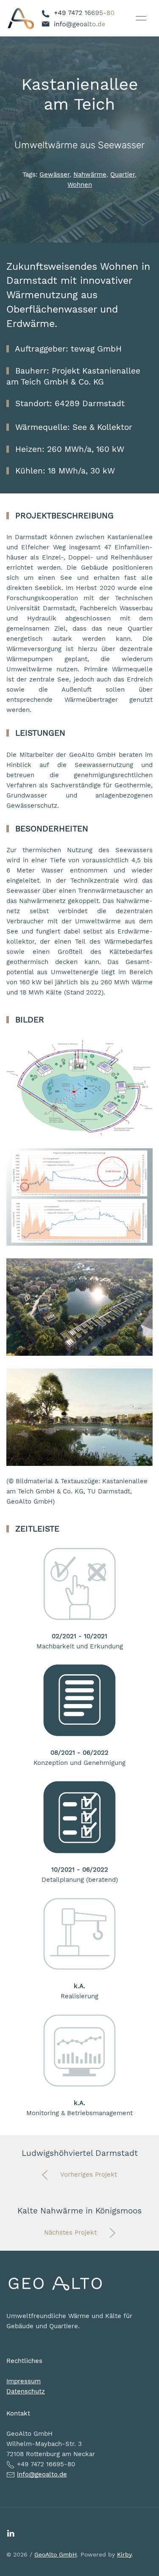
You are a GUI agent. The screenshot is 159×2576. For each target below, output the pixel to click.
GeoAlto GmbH (56, 2554)
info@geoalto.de (42, 2474)
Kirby (124, 2554)
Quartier (123, 175)
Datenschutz (26, 2391)
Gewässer (54, 175)
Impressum (24, 2381)
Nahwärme (90, 175)
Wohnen (80, 185)
